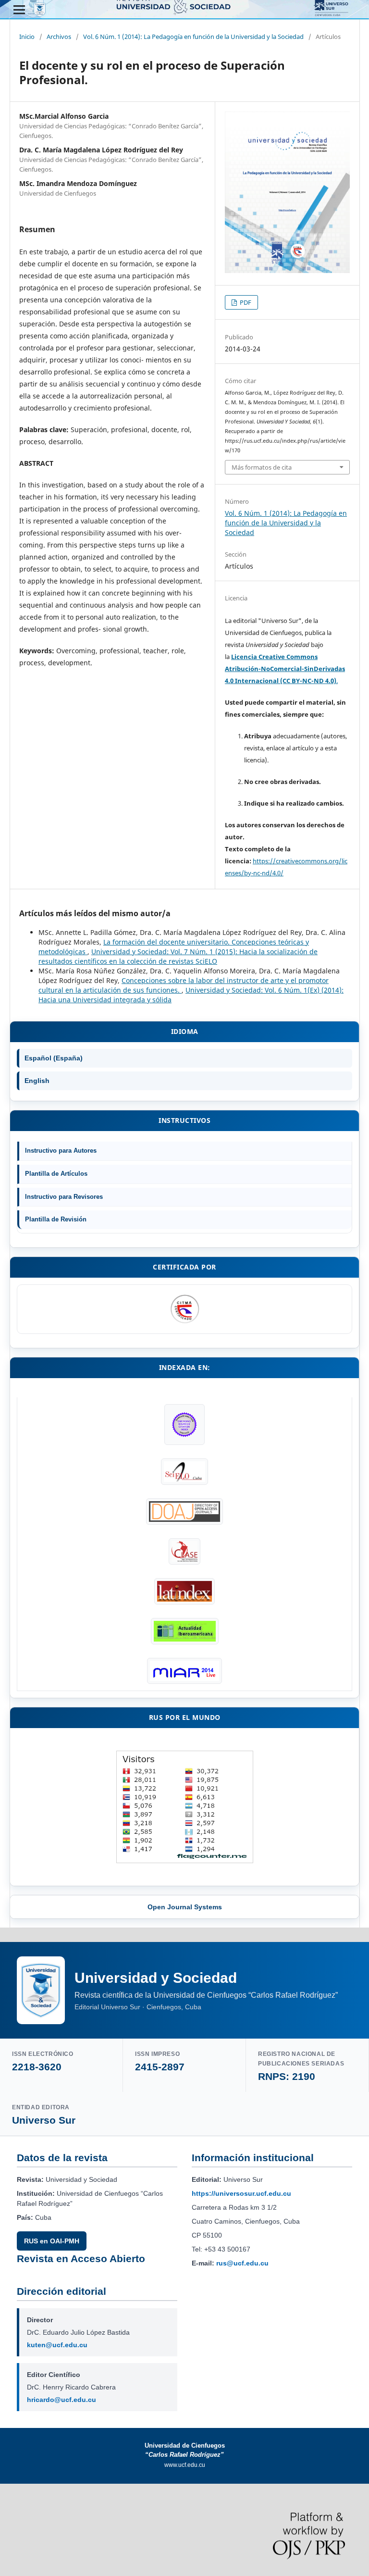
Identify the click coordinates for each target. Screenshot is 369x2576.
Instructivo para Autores (61, 1151)
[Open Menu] (19, 10)
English (37, 1081)
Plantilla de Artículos (56, 1174)
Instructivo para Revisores (64, 1197)
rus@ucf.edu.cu (242, 2263)
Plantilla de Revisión (56, 1219)
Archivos (59, 37)
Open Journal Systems (185, 1907)
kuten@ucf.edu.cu (57, 2345)
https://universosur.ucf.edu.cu (241, 2193)
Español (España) (54, 1058)
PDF (245, 302)
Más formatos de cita (262, 467)
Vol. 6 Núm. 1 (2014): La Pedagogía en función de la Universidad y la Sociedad (193, 37)
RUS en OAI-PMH (52, 2241)
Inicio (27, 37)
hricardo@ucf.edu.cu (61, 2400)
